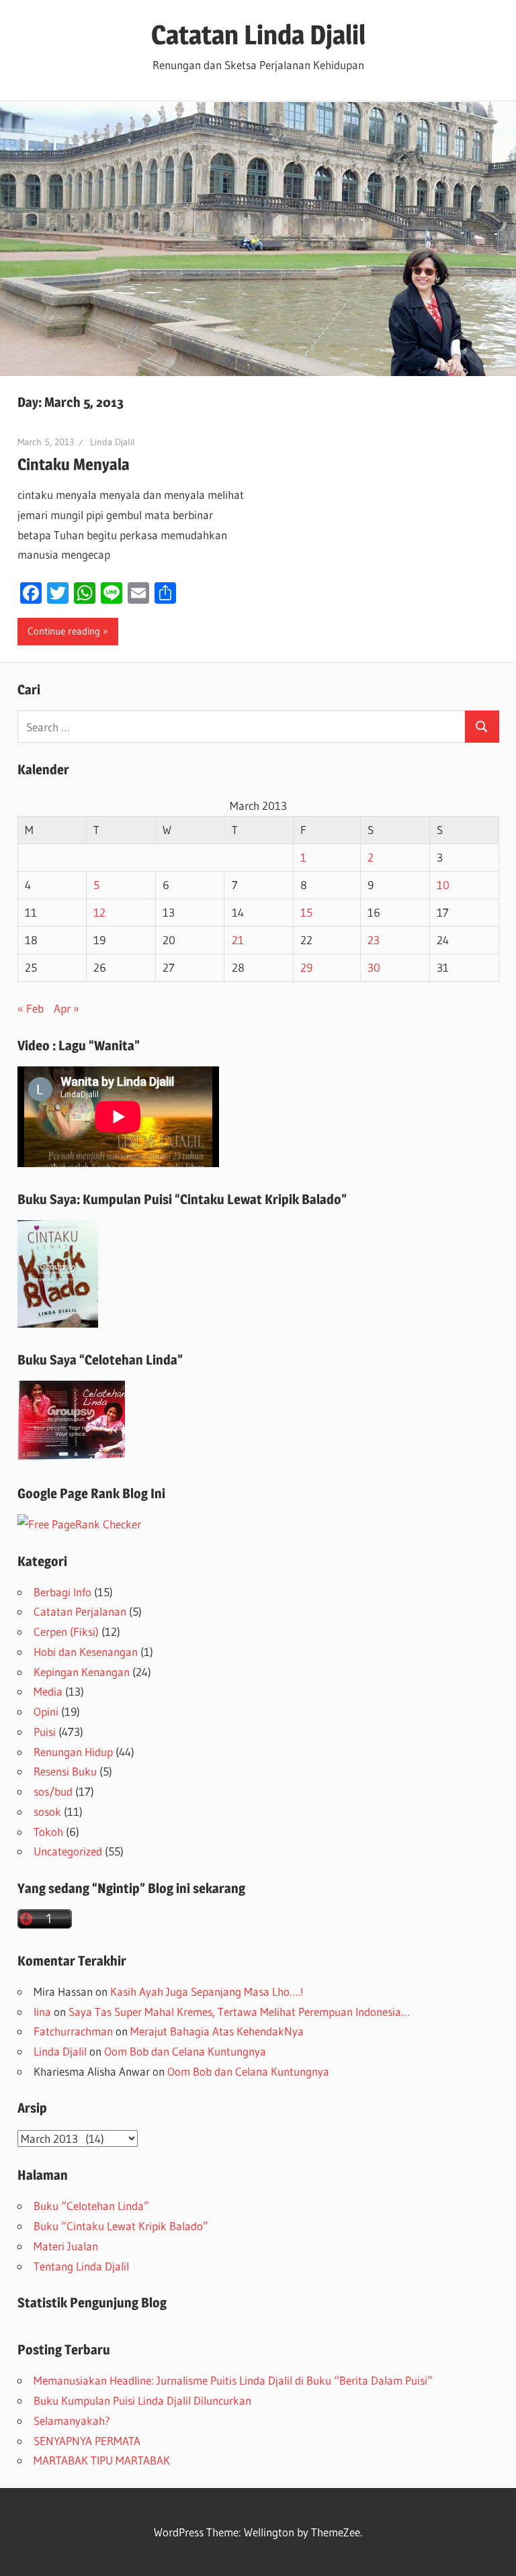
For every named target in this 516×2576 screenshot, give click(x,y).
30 (374, 967)
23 (374, 940)
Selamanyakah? (72, 2421)
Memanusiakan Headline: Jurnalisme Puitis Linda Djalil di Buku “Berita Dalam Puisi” (233, 2380)
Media (48, 1691)
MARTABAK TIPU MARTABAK (102, 2460)
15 (306, 912)
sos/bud (53, 1791)
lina (42, 2012)
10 (443, 885)
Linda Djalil (113, 442)
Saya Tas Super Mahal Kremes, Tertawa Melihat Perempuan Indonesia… (239, 2012)
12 (99, 912)
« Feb (31, 1008)
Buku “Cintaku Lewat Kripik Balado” (121, 2226)
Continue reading (64, 631)
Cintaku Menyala (74, 464)
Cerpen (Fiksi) (66, 1631)
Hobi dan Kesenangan (86, 1652)
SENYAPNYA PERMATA (87, 2441)
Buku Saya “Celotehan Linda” (100, 1360)
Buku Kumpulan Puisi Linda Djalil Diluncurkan (142, 2400)
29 (306, 967)
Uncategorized (68, 1851)
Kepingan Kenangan (82, 1672)
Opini (46, 1711)
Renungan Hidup (73, 1752)
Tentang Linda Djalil (81, 2266)
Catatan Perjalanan (80, 1611)
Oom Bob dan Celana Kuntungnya (185, 2051)
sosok (47, 1811)
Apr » (67, 1008)
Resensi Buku (65, 1771)
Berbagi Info (62, 1592)
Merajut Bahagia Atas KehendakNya (217, 2031)
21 (238, 940)
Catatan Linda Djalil (258, 35)
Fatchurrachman (73, 2031)
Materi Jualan (66, 2246)
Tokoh (48, 1832)
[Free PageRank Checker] (79, 1524)
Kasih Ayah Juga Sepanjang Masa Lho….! (207, 1991)
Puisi (45, 1732)
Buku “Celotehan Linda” (91, 2206)
